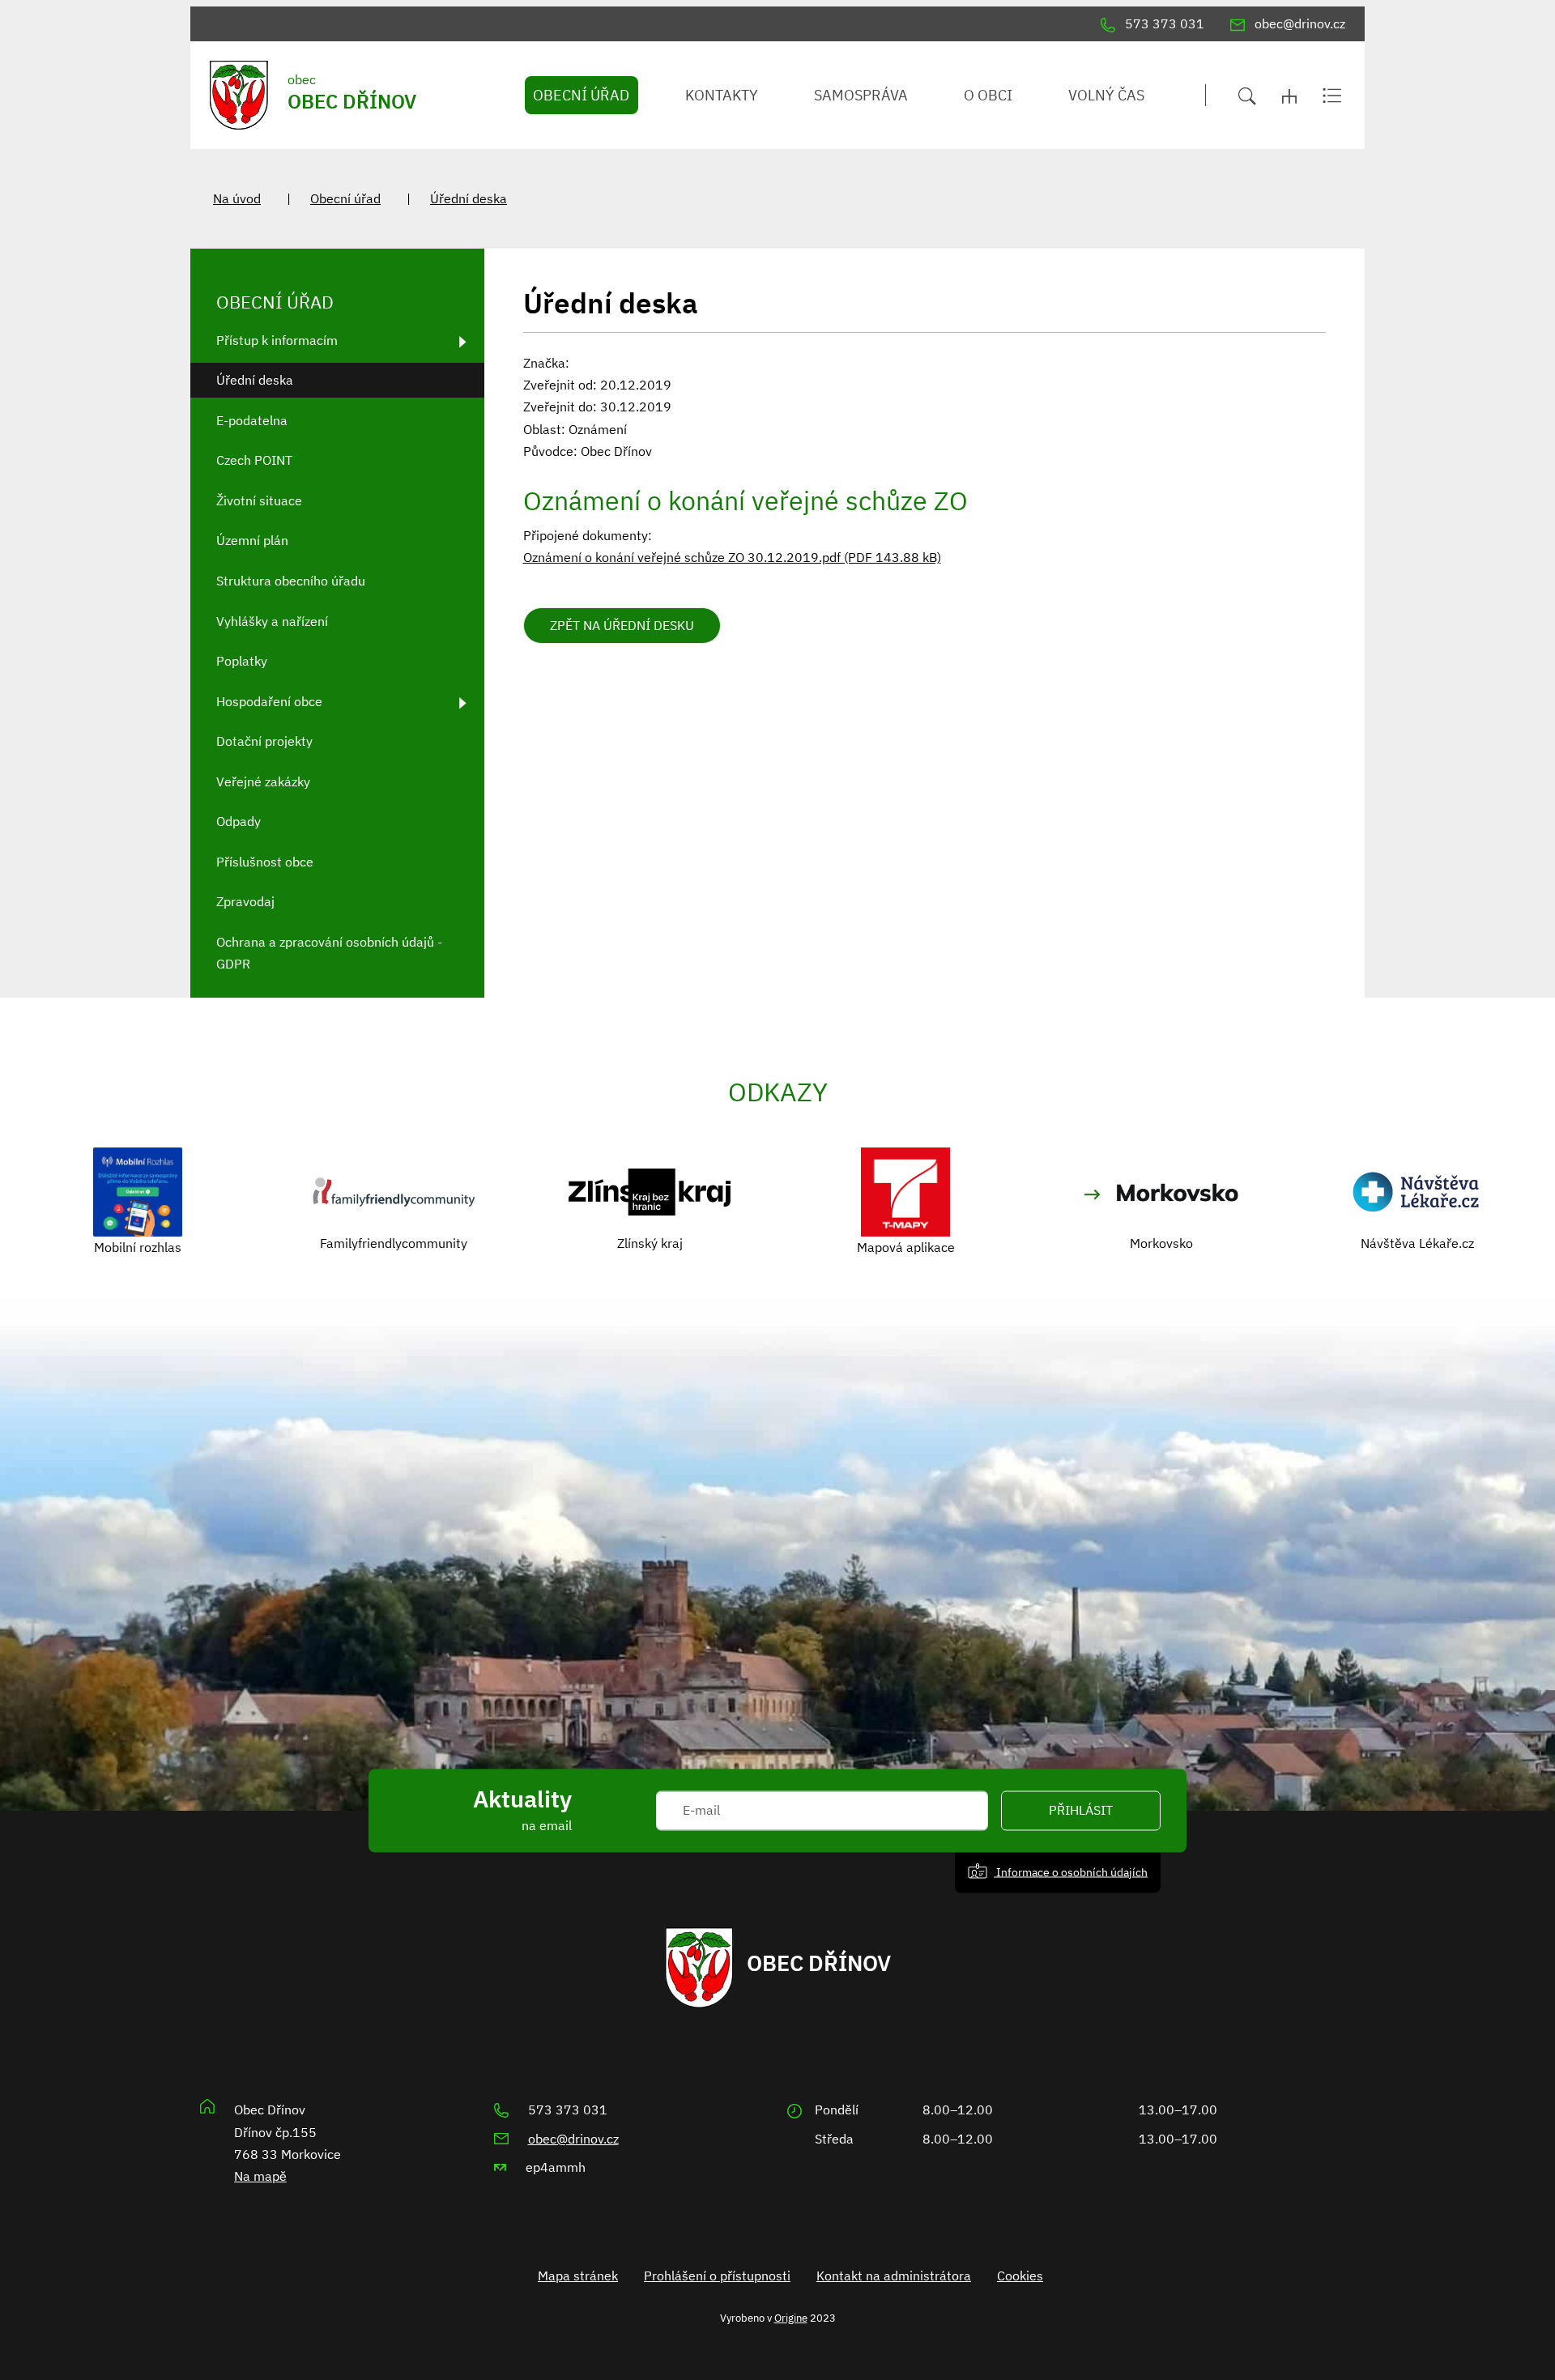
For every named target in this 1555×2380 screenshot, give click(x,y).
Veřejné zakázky (263, 781)
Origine (791, 2318)
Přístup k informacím (277, 340)
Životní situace (259, 500)
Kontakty (722, 95)
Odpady (239, 821)
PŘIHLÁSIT (1081, 1811)
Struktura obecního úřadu (291, 581)
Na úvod (237, 198)
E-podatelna (252, 420)
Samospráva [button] (861, 95)
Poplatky (242, 661)
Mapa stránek (578, 2276)
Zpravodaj (245, 901)
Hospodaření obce (269, 701)
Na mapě (260, 2176)
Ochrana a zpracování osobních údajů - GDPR (329, 953)
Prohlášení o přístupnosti (717, 2276)
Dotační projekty (264, 741)
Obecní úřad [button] (581, 95)
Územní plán (252, 540)
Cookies (1020, 2276)
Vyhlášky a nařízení (272, 621)
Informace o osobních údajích (1071, 1872)
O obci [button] (988, 95)
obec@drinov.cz (573, 2139)
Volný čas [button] (1106, 95)
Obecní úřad (345, 198)
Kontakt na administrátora (894, 2276)
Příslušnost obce (265, 862)
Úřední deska (469, 198)
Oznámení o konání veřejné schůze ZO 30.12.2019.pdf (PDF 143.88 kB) (732, 557)
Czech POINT (254, 460)
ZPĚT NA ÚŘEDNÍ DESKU (622, 625)
